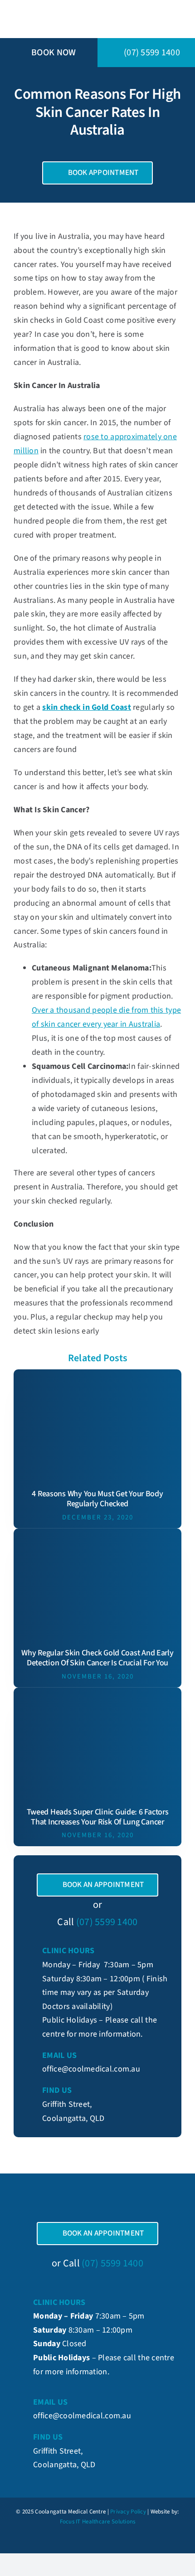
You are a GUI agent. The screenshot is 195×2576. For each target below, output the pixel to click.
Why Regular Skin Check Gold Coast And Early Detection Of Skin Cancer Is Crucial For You (97, 1658)
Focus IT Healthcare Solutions (98, 2522)
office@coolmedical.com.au (91, 2069)
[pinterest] (97, 2540)
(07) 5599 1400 (107, 1922)
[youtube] (113, 2540)
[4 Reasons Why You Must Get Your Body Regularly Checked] (97, 1376)
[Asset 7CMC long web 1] (81, 8)
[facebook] (82, 2540)
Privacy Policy (128, 2512)
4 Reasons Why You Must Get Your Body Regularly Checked (97, 1499)
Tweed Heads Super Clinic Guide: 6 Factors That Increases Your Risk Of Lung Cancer (98, 1817)
